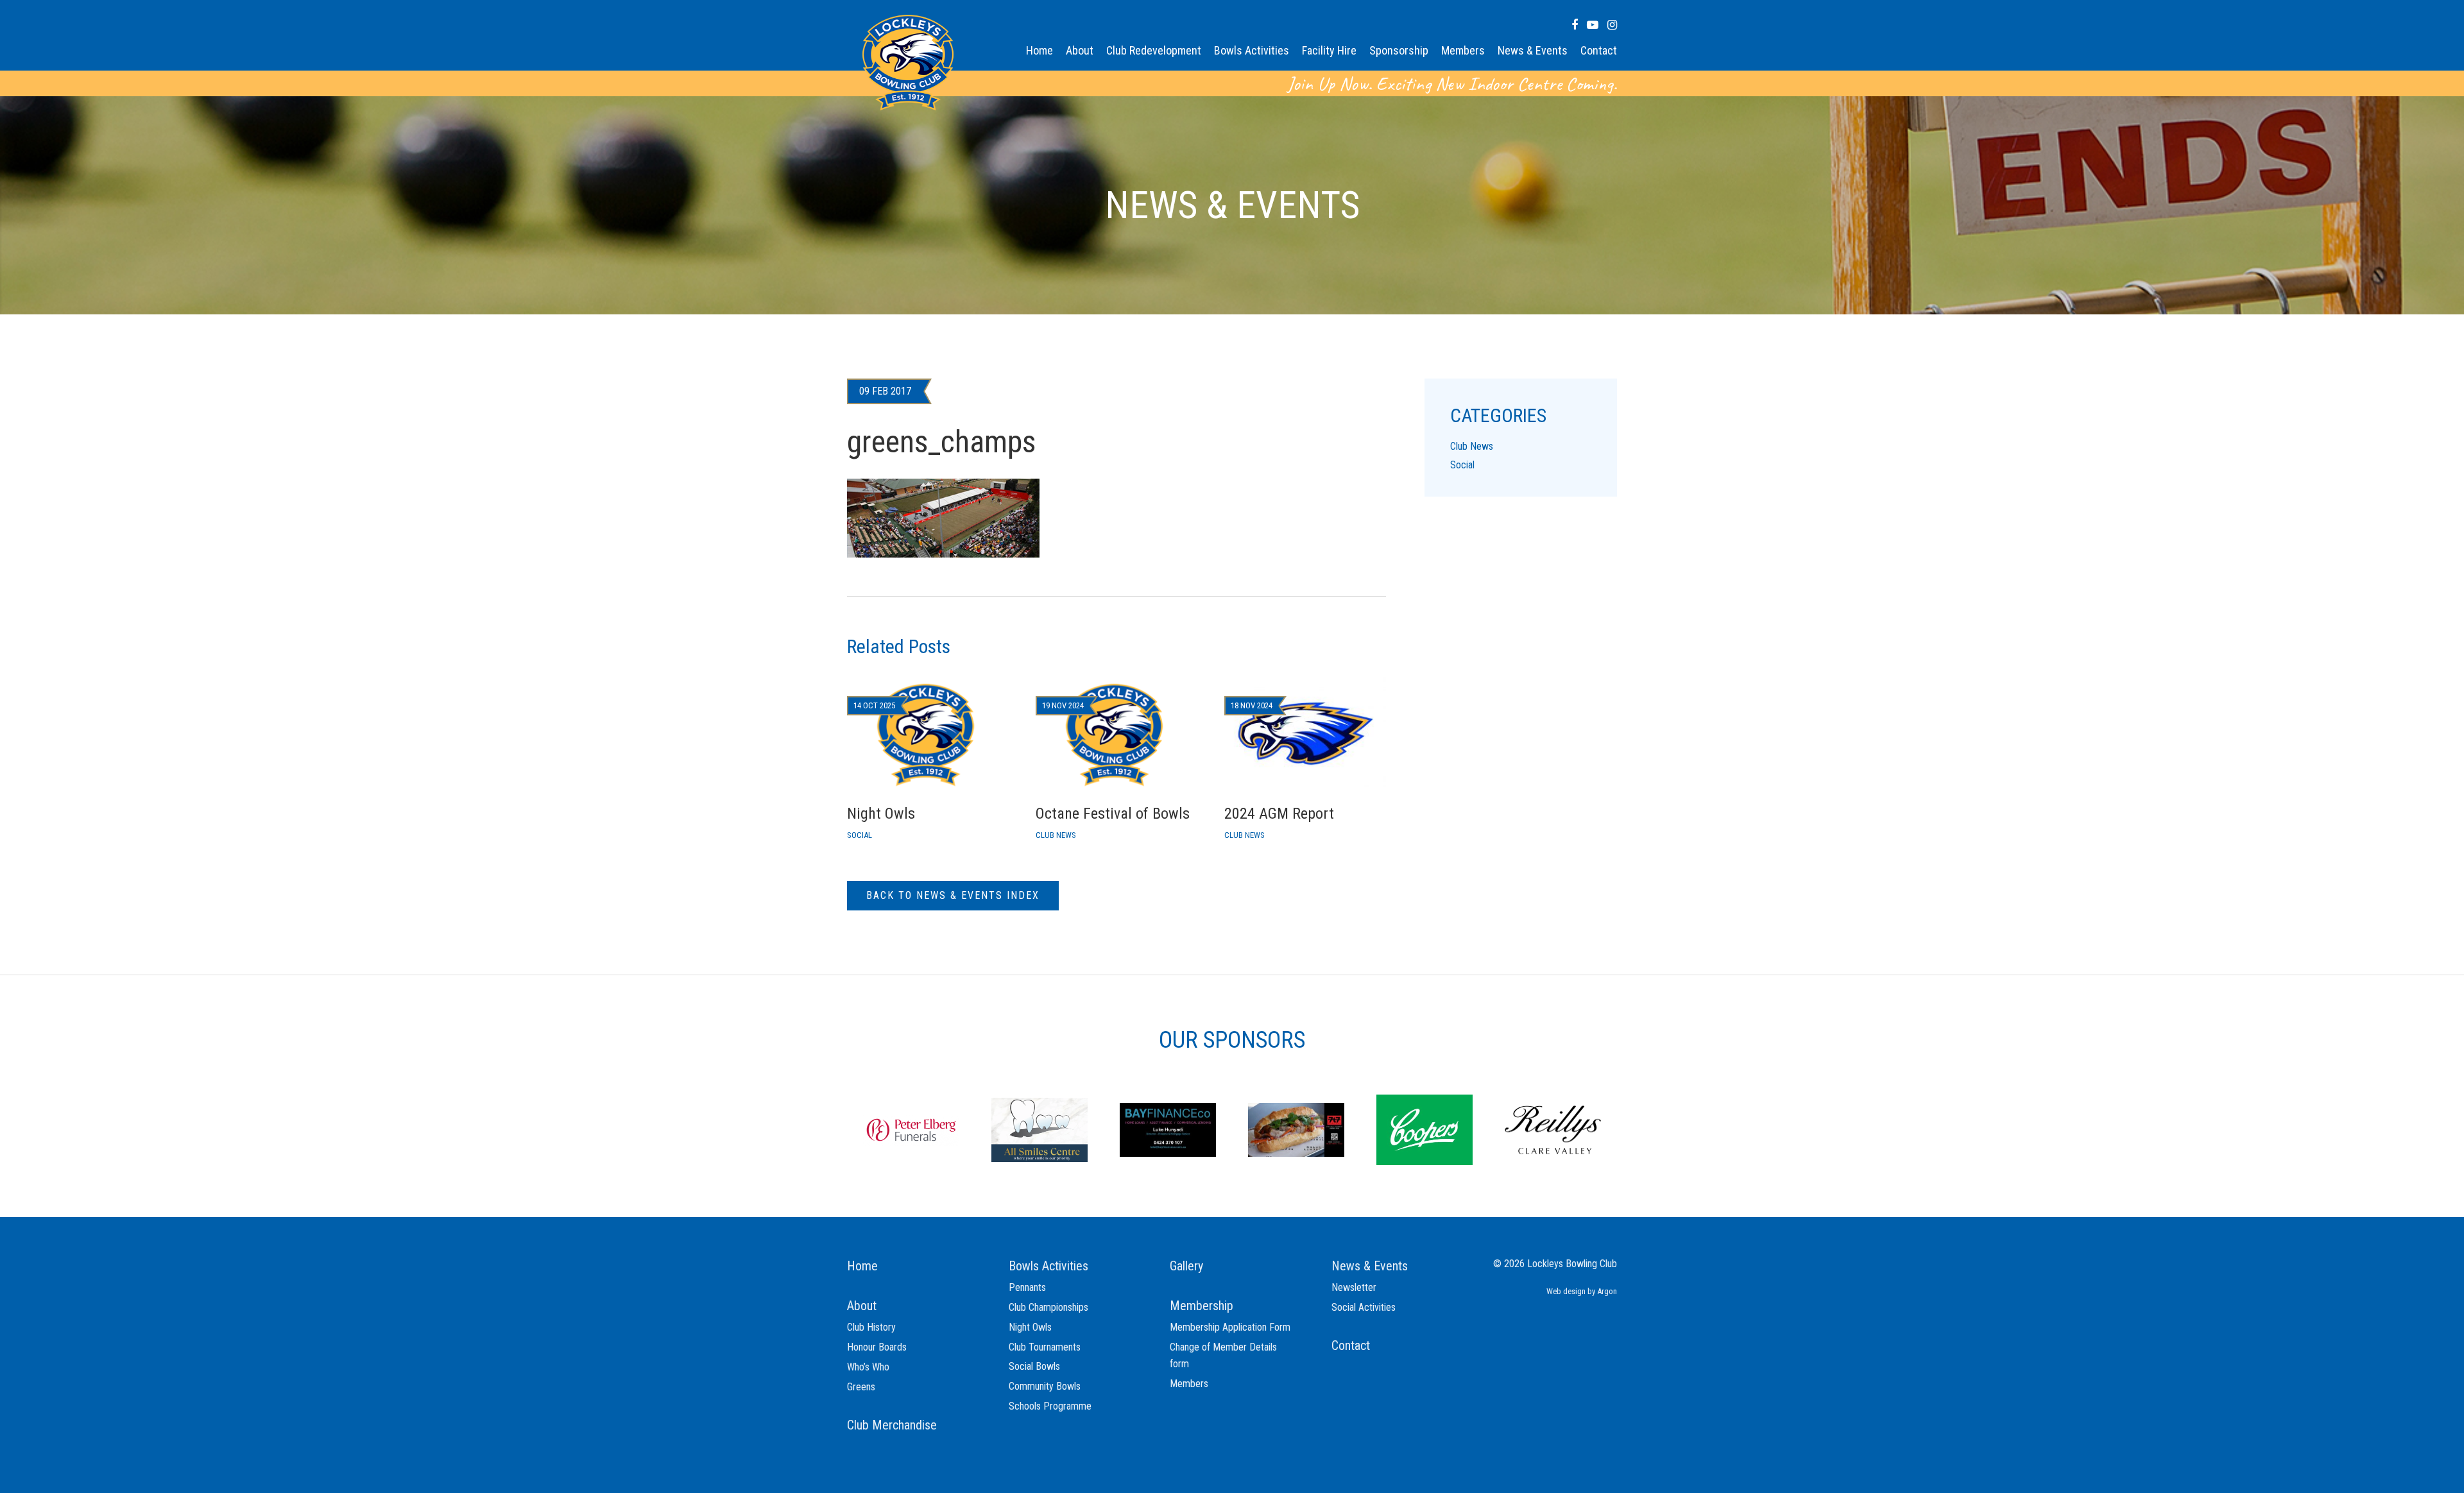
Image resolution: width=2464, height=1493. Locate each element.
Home (1039, 50)
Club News (1472, 446)
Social (1462, 465)
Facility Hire (1329, 50)
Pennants (1027, 1287)
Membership (1202, 1306)
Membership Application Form (1230, 1327)
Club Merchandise (892, 1425)
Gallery (1186, 1266)
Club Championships (1048, 1307)
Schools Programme (1050, 1406)
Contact (1599, 50)
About (1080, 50)
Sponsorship (1399, 50)
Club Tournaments (1045, 1347)
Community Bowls (1045, 1386)
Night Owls (1030, 1327)
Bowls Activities (1252, 50)
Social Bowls (1034, 1366)
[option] (911, 1129)
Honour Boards (877, 1347)
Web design (1566, 1291)
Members (1463, 50)
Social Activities (1364, 1307)
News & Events (1533, 50)
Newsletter (1354, 1287)
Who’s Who (868, 1367)
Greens (861, 1387)
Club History (871, 1327)
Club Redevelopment (1154, 50)
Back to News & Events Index (953, 895)
